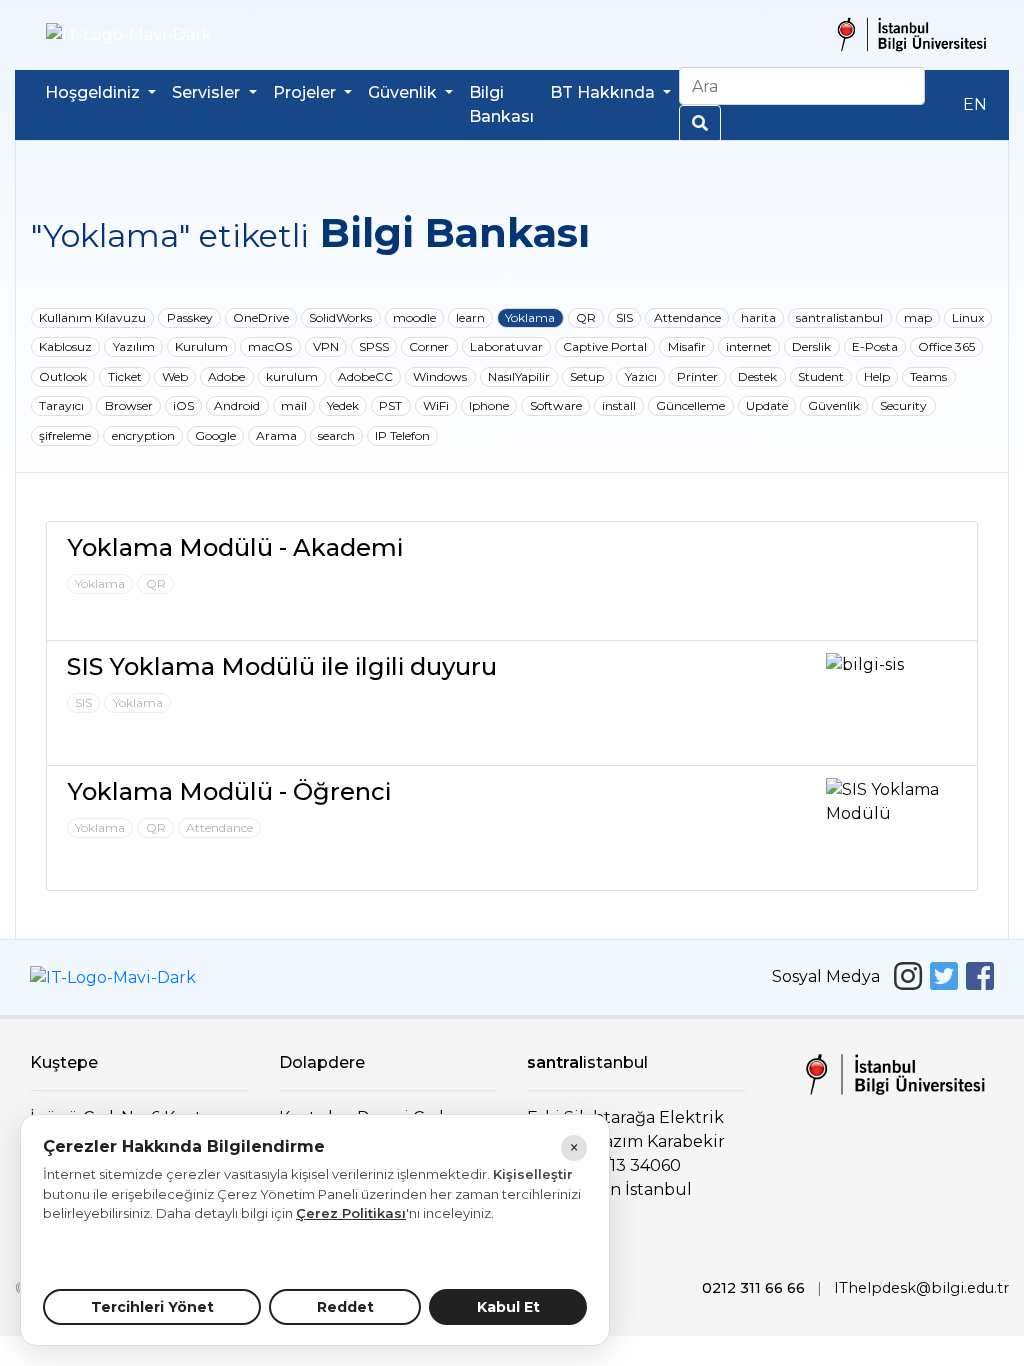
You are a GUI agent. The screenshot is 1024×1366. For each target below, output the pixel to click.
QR (586, 317)
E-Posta (875, 346)
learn (470, 317)
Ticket (125, 376)
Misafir (687, 346)
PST (390, 405)
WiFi (436, 405)
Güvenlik (834, 405)
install (619, 405)
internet (749, 346)
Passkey (190, 317)
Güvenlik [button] (404, 92)
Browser (129, 405)
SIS (624, 317)
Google (215, 435)
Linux (968, 317)
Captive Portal (605, 346)
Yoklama (530, 317)
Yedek (343, 405)
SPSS (374, 346)
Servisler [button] (208, 92)
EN (975, 104)
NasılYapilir (519, 376)
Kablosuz (65, 346)
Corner (429, 346)
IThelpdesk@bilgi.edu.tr (921, 1288)
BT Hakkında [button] (604, 92)
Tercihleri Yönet (152, 1307)
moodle (414, 317)
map (918, 317)
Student (821, 376)
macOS (270, 346)
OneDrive (261, 317)
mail (294, 405)
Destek (757, 376)
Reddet (345, 1307)
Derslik (811, 346)
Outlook (63, 376)
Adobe (226, 376)
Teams (928, 376)
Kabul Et (508, 1307)
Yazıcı (641, 376)
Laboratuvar (506, 346)
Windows (440, 376)
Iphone (489, 405)
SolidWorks (340, 317)
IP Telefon (402, 435)
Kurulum (201, 346)
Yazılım (134, 346)
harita (758, 317)
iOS (183, 405)
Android (237, 405)
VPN (326, 346)
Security (903, 405)
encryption (143, 435)
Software (556, 405)
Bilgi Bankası (501, 104)
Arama (276, 435)
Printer (697, 376)
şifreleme (65, 435)
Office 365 (946, 346)
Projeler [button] (306, 92)
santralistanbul (839, 317)
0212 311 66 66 (753, 1288)
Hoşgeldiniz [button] (94, 92)
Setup (587, 376)
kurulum (292, 376)
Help (877, 376)
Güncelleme (690, 405)
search (336, 435)
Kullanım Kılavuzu (92, 317)
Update (767, 405)
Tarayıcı (61, 405)
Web (175, 376)
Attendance (687, 317)
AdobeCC (365, 376)
